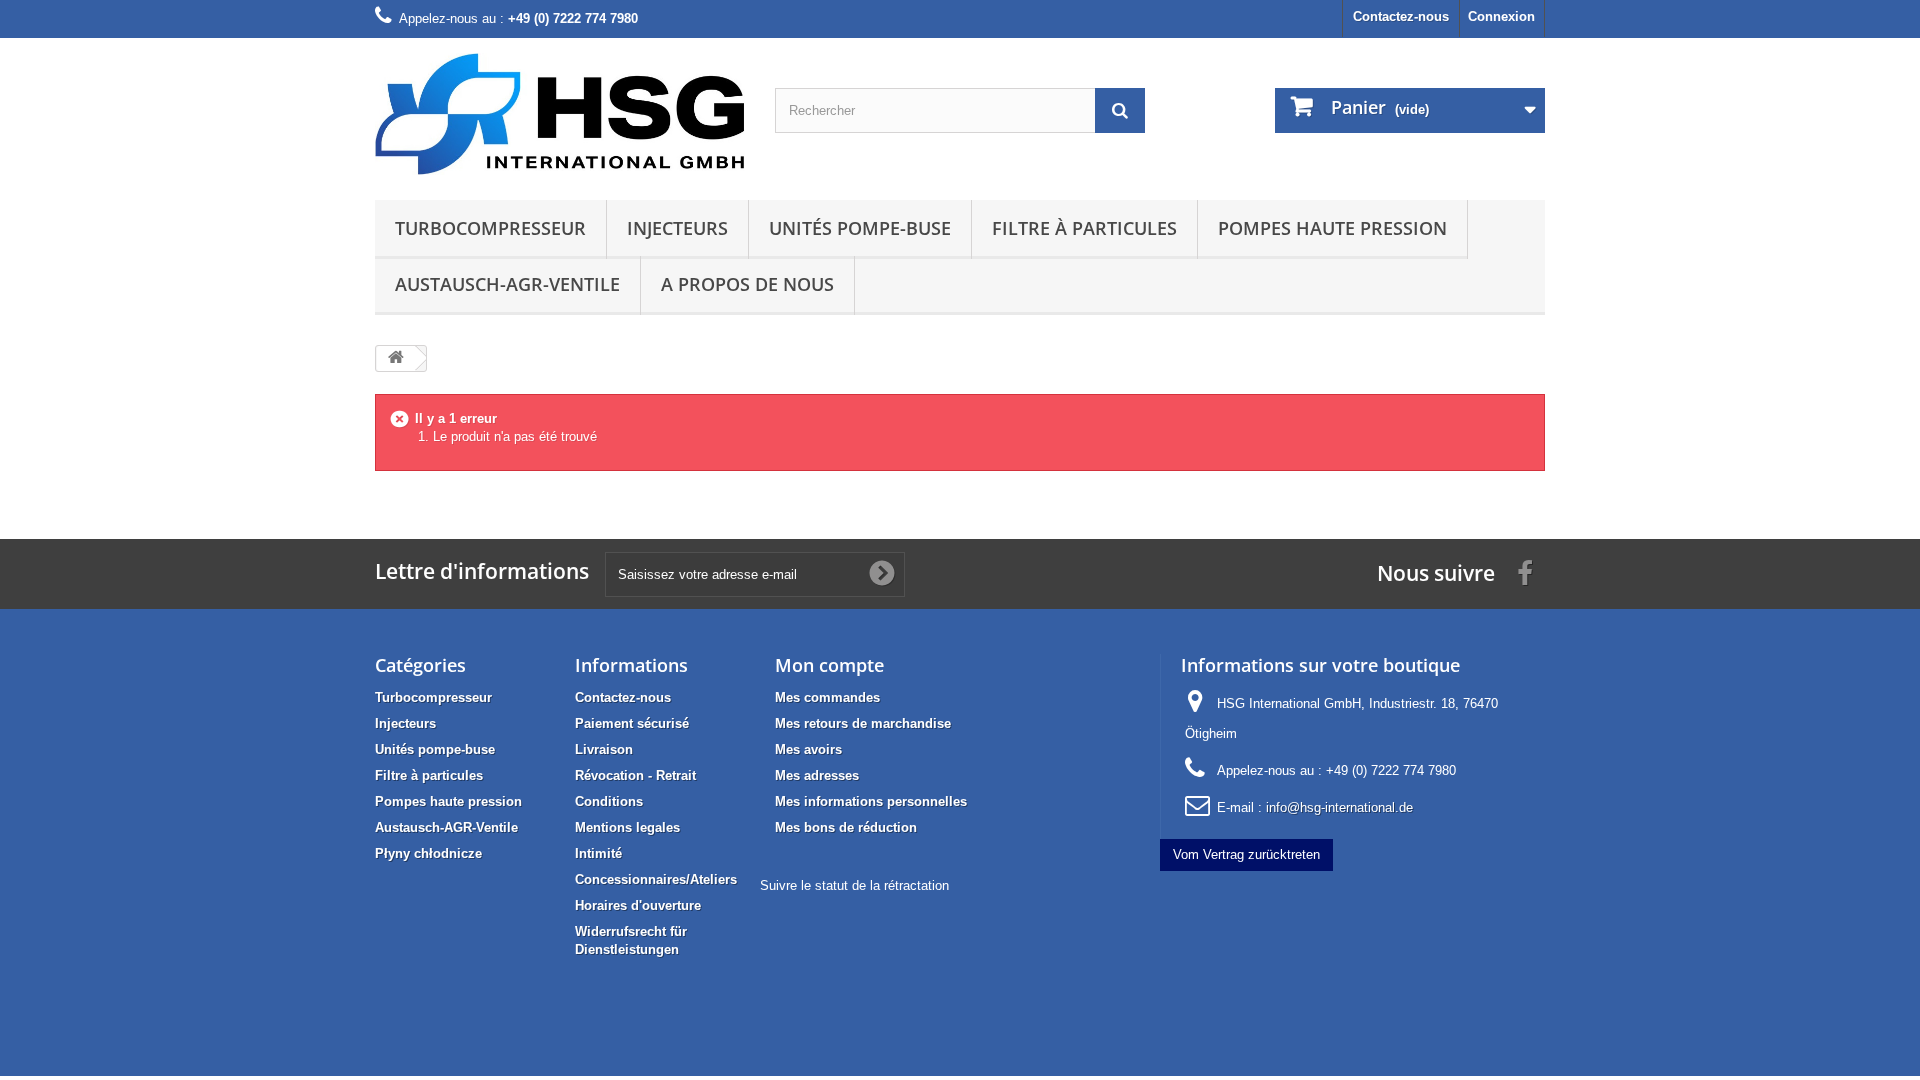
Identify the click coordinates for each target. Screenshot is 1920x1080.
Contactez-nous (1401, 16)
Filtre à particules (1084, 228)
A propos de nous (747, 284)
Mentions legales (627, 827)
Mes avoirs (808, 749)
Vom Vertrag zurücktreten (1246, 854)
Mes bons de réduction (846, 827)
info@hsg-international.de (1339, 807)
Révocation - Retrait (635, 775)
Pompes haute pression (1332, 228)
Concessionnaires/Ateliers (656, 879)
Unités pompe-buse (860, 228)
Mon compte (829, 665)
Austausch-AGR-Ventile (507, 284)
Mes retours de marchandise (863, 723)
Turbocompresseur (490, 228)
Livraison (604, 749)
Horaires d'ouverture (638, 905)
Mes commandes (827, 697)
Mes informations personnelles (871, 801)
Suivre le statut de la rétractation (854, 885)
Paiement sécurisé (632, 723)
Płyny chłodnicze (428, 853)
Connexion (1501, 16)
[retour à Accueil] (396, 358)
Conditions (609, 801)
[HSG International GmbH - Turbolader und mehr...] (560, 114)
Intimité (598, 853)
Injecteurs (677, 228)
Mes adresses (817, 775)
